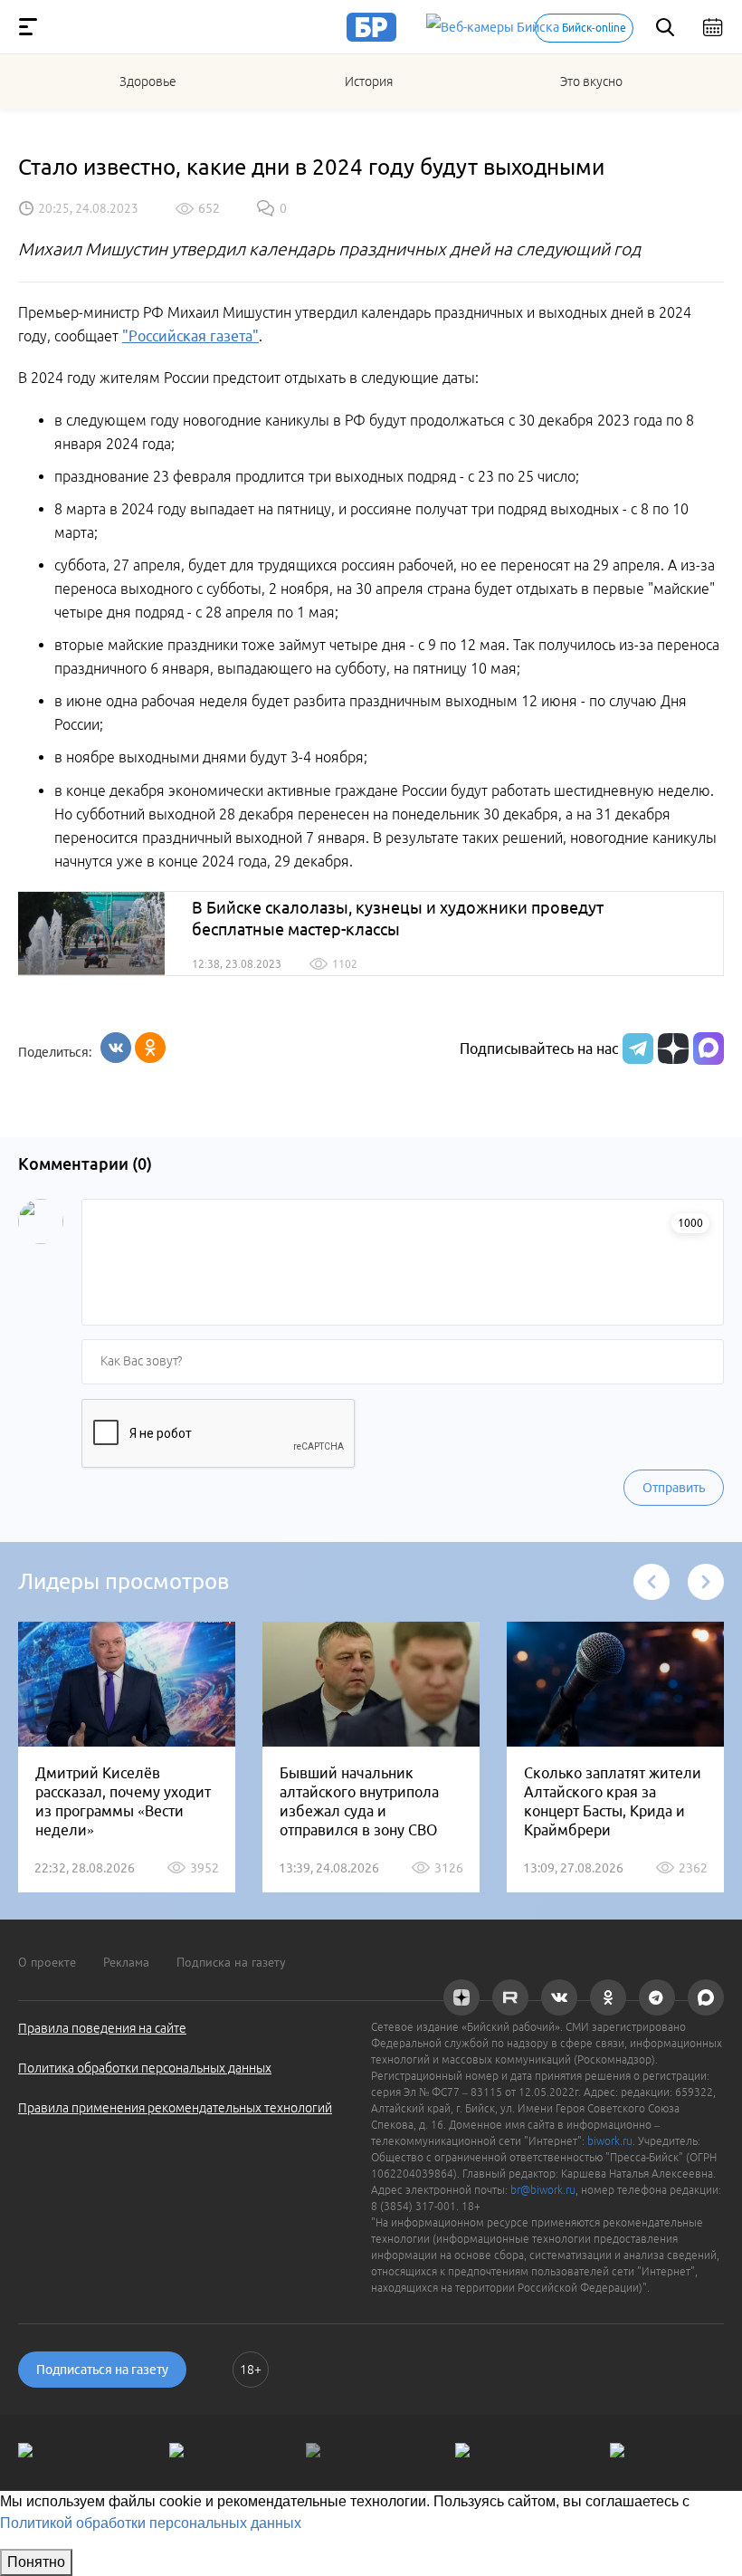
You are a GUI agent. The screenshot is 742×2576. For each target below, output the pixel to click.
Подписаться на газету (102, 2370)
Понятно (36, 2562)
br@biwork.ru (543, 2190)
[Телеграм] (636, 1049)
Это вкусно (591, 81)
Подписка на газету (231, 1962)
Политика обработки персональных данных (145, 2068)
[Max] (709, 1049)
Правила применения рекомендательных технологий (175, 2108)
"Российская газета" (190, 336)
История (369, 81)
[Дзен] (671, 1049)
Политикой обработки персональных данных (151, 2523)
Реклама (126, 1962)
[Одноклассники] (150, 1048)
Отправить (674, 1488)
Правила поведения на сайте (102, 2028)
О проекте (47, 1962)
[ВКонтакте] (116, 1048)
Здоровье (148, 81)
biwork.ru (610, 2141)
